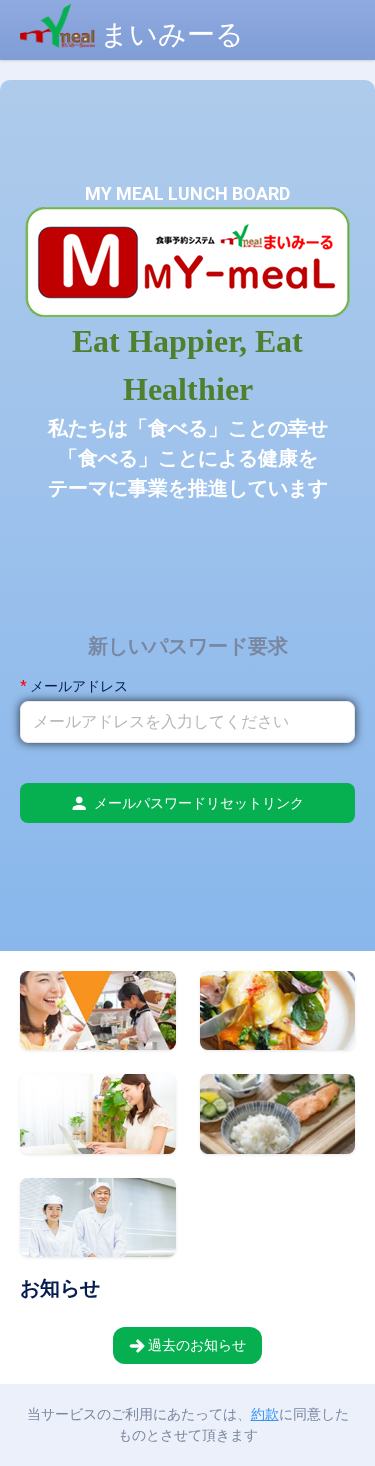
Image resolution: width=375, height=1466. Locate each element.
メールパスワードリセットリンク (199, 803)
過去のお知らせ (195, 1345)
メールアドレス (79, 686)
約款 (265, 1414)
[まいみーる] (122, 10)
